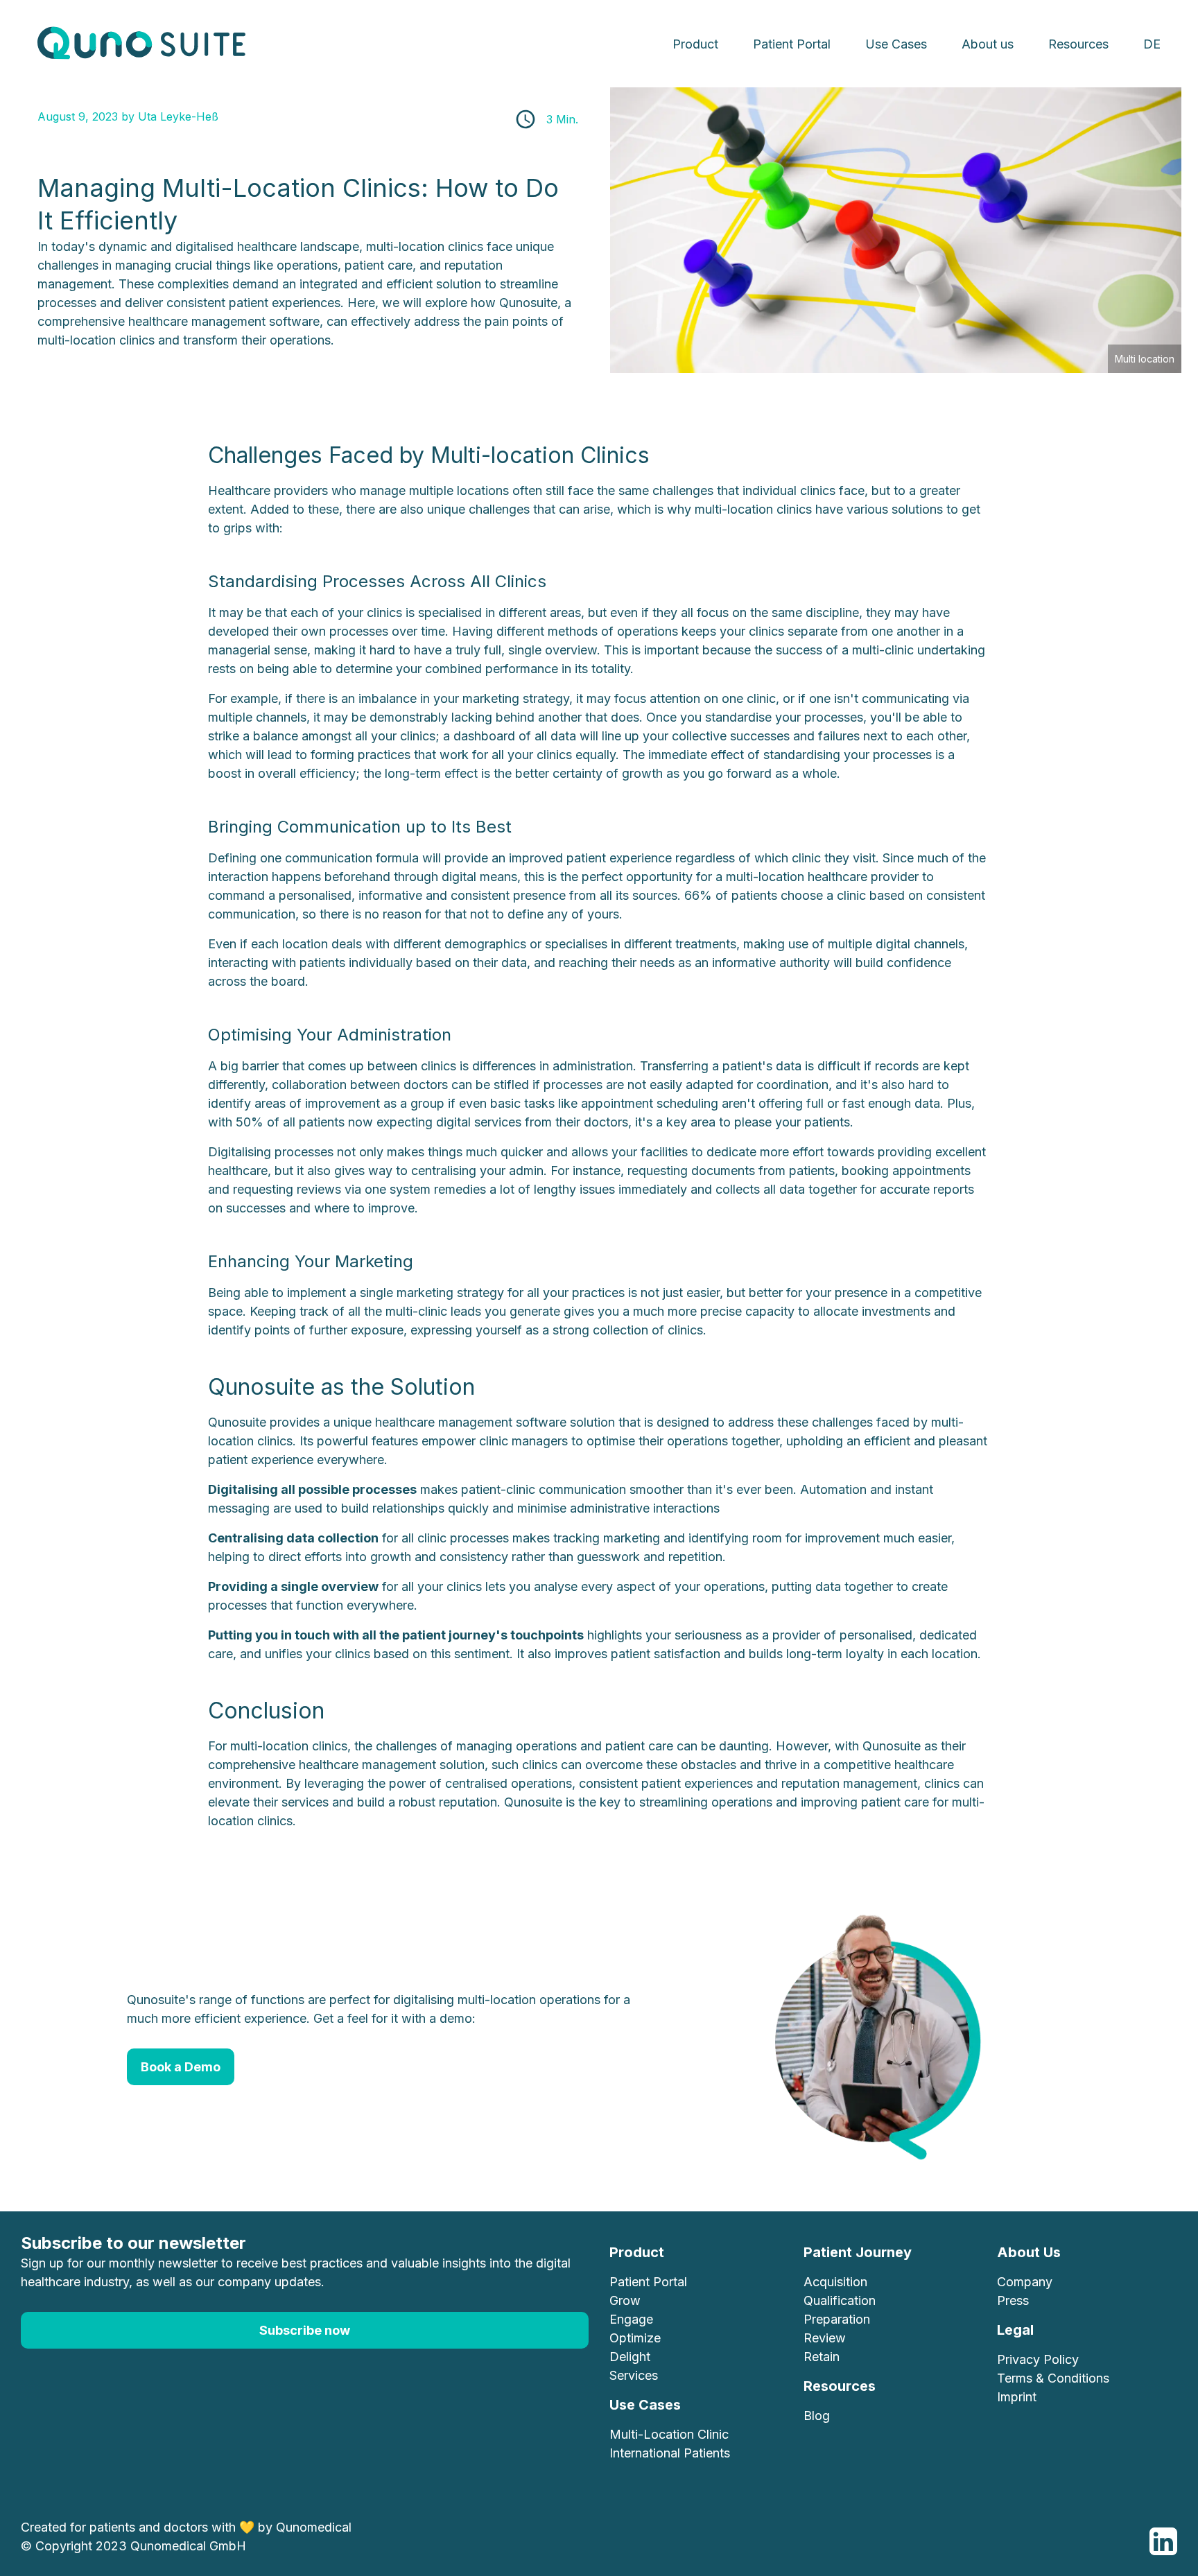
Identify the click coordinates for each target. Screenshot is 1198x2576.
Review (825, 2338)
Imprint (1017, 2397)
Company (1025, 2282)
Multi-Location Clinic (669, 2434)
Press (1013, 2300)
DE (1152, 44)
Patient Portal (792, 44)
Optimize (635, 2338)
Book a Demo (181, 2067)
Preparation (837, 2319)
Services (634, 2375)
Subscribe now (305, 2330)
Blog (817, 2416)
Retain (822, 2357)
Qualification (840, 2300)
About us (988, 44)
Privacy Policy (1038, 2359)
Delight (630, 2357)
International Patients (670, 2453)
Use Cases (896, 44)
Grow (625, 2300)
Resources (1078, 44)
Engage (631, 2319)
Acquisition (835, 2282)
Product (695, 44)
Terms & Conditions (1053, 2378)
